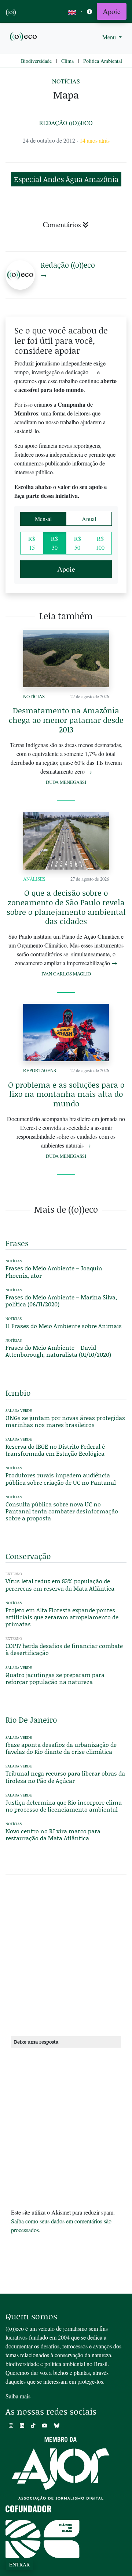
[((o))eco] (24, 36)
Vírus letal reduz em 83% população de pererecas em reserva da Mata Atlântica (60, 1584)
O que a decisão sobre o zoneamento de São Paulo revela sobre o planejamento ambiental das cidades (66, 907)
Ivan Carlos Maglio (66, 974)
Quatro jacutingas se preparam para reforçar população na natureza (55, 1678)
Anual (89, 519)
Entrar (19, 2564)
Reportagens (40, 1070)
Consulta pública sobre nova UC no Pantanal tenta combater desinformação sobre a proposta (62, 1511)
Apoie (112, 11)
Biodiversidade (36, 61)
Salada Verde (19, 1411)
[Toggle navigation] (89, 12)
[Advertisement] (66, 1958)
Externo (14, 1574)
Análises (34, 879)
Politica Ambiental (103, 61)
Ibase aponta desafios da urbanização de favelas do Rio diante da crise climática (61, 1748)
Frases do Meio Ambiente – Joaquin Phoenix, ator (54, 1271)
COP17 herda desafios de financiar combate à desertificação (64, 1649)
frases (17, 1243)
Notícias (66, 81)
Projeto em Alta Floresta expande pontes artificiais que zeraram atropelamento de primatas (62, 1617)
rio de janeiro (31, 1720)
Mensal (43, 519)
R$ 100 (100, 543)
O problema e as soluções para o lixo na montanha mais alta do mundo (66, 1094)
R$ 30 (54, 543)
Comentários (62, 224)
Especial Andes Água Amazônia (66, 179)
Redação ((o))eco (66, 123)
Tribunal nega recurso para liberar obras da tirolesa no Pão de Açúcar (65, 1777)
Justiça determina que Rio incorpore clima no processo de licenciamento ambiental (64, 1806)
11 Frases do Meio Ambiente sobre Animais (64, 1326)
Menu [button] (110, 37)
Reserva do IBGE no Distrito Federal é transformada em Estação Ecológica (55, 1450)
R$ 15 (32, 543)
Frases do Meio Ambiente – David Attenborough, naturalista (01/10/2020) (58, 1351)
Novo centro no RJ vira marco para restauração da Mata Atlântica (53, 1834)
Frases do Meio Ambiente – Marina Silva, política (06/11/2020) (61, 1301)
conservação (28, 1556)
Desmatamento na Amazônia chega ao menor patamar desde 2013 (66, 720)
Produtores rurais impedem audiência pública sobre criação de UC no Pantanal (61, 1478)
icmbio (18, 1393)
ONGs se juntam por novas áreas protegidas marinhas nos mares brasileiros (65, 1421)
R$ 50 (78, 543)
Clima (67, 61)
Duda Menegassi (66, 782)
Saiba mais (18, 2396)
